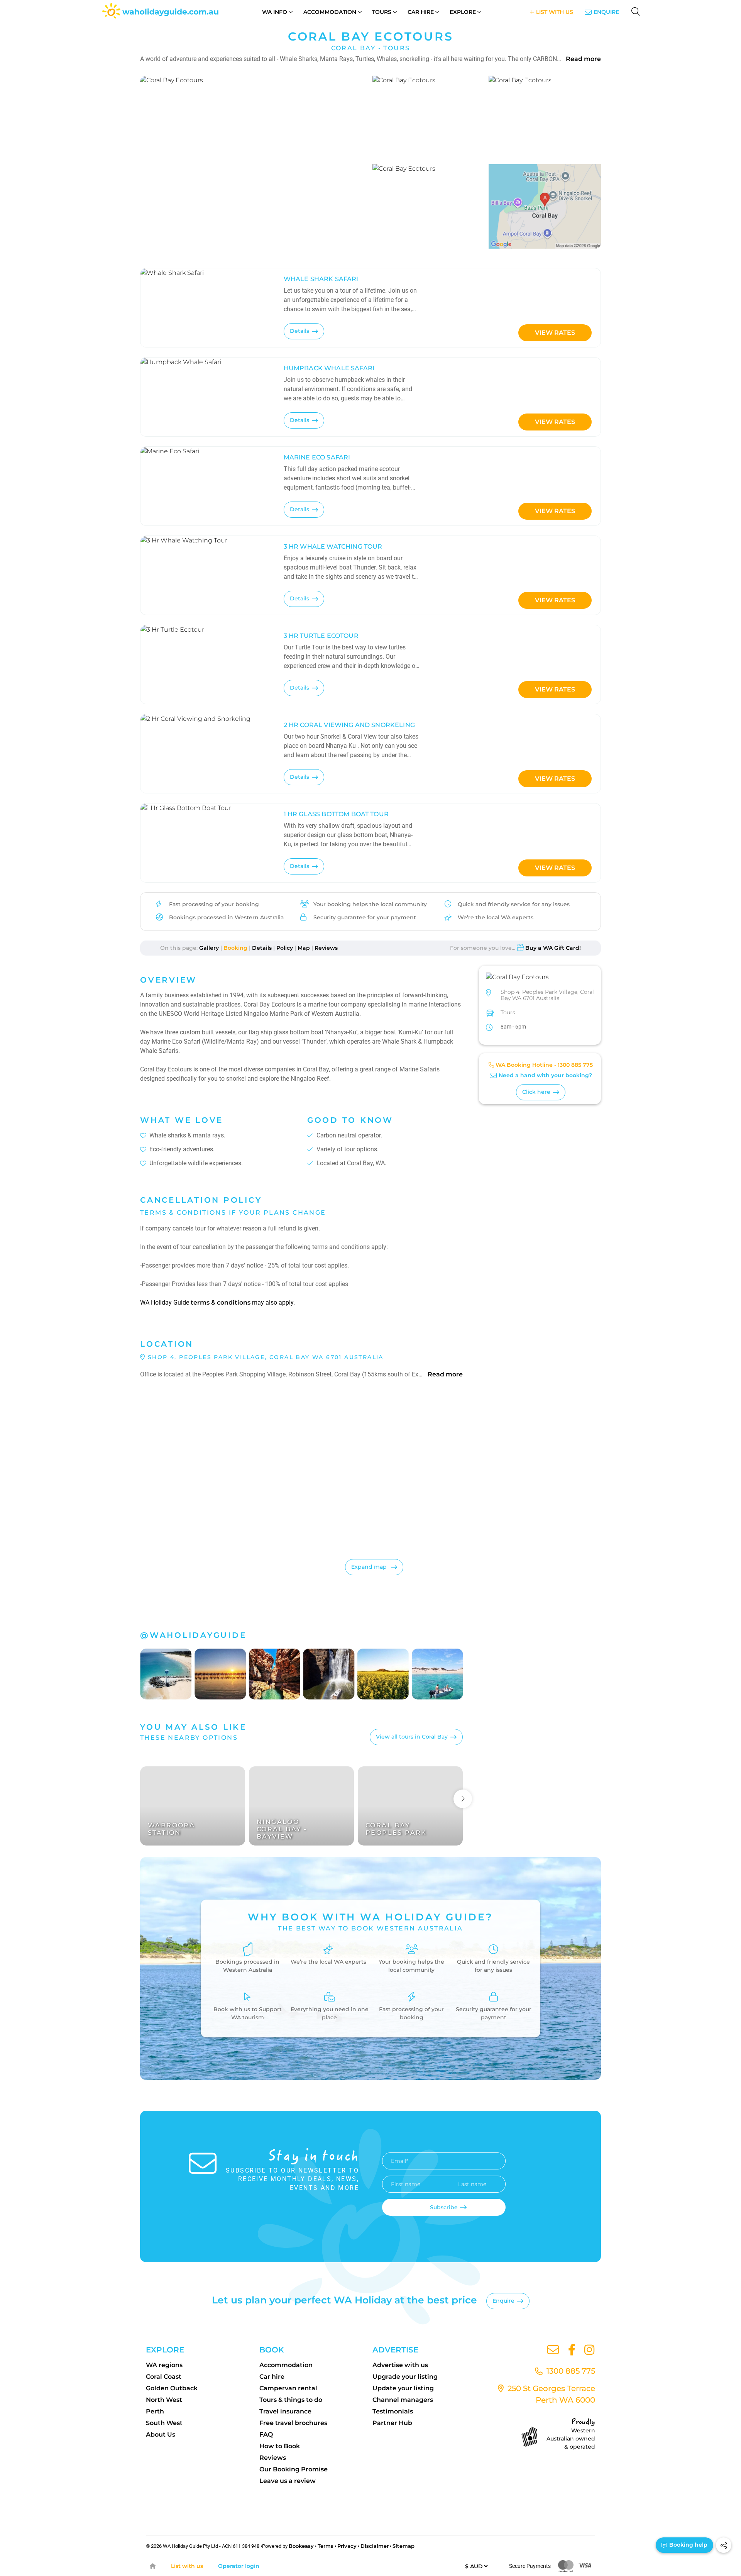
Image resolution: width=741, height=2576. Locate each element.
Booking (235, 948)
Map (304, 948)
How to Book (280, 2446)
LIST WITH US (554, 12)
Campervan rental (288, 2388)
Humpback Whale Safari (329, 368)
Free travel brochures (293, 2423)
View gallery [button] (328, 234)
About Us (161, 2434)
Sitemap (403, 2546)
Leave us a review (288, 2481)
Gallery (209, 948)
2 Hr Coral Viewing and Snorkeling (349, 725)
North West (164, 2400)
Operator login (239, 2566)
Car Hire (421, 12)
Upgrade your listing (405, 2377)
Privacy (347, 2546)
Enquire (606, 12)
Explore (463, 12)
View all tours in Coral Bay (412, 1737)
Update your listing (403, 2388)
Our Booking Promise (294, 2469)
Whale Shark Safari (321, 279)
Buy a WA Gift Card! (553, 948)
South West (164, 2423)
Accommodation (330, 12)
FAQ (266, 2434)
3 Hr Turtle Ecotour (321, 636)
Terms (326, 2546)
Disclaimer (375, 2546)
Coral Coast (164, 2377)
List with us (187, 2566)
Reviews (326, 948)
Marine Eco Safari (317, 457)
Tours (382, 12)
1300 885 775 (575, 1065)
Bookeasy (301, 2546)
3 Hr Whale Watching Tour (333, 547)
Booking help (688, 2545)
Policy (285, 948)
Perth (155, 2411)
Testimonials (393, 2411)
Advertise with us (400, 2365)
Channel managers (403, 2400)
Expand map (370, 1567)
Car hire (272, 2377)
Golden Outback (172, 2388)
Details (299, 331)
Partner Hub (392, 2423)
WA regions (164, 2365)
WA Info (275, 12)
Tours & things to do (291, 2400)
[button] (254, 162)
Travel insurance (285, 2411)
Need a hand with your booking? (545, 1076)
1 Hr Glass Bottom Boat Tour (336, 814)
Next (463, 1799)
